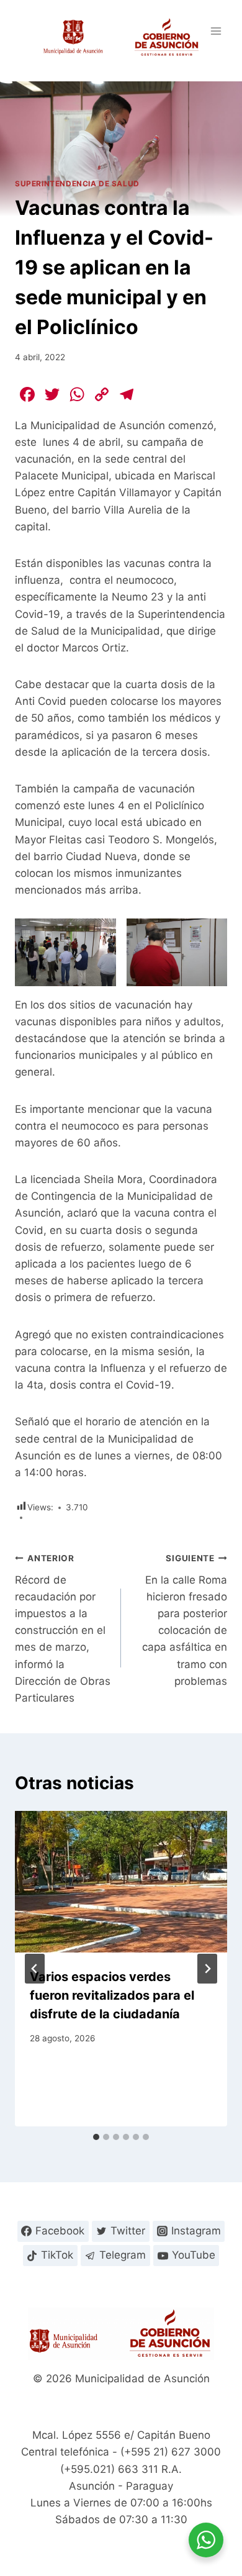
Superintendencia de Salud (77, 184)
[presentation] (121, 1882)
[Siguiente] (207, 1969)
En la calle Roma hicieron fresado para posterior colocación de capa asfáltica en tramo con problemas (185, 1620)
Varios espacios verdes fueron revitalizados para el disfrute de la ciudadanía (112, 1995)
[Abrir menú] (216, 31)
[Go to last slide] (35, 1969)
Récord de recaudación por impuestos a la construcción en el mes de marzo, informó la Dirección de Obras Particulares (63, 1629)
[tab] (96, 2137)
